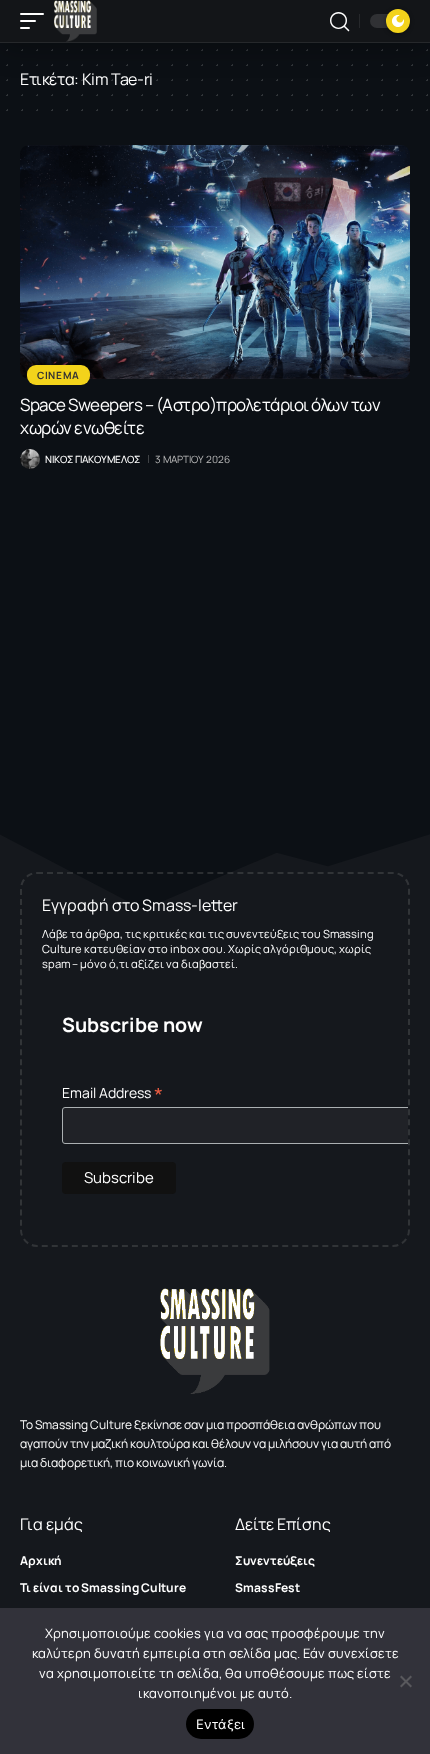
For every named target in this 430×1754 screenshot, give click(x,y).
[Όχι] (405, 1681)
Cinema (58, 375)
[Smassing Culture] (75, 21)
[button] (37, 21)
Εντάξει (220, 1724)
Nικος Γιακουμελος (92, 459)
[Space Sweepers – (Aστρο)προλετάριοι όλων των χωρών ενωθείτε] (215, 262)
